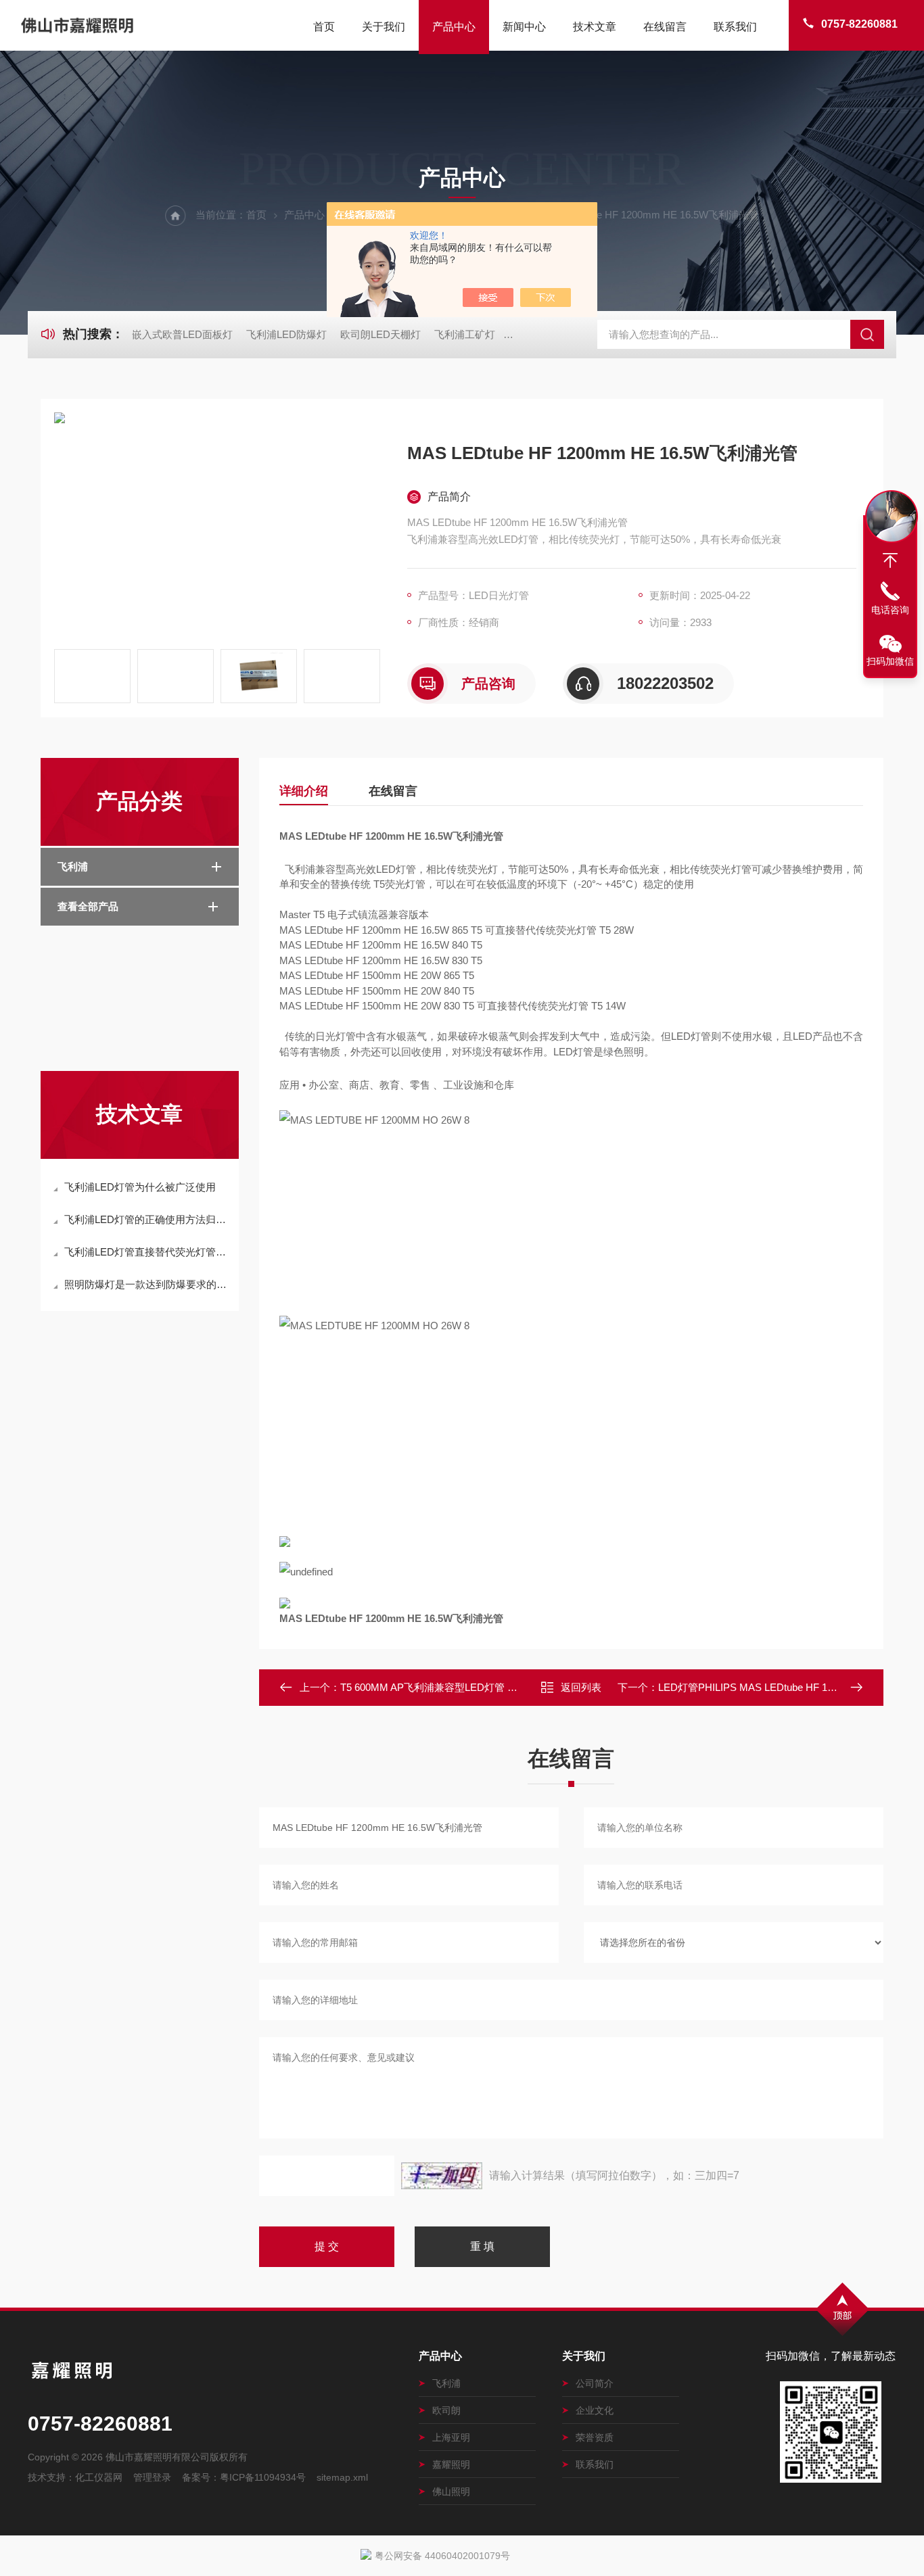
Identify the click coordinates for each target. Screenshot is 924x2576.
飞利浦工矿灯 (465, 334)
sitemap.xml (342, 2477)
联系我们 (735, 27)
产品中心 (454, 27)
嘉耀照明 (451, 2464)
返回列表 (581, 1687)
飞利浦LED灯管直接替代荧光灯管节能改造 (146, 1252)
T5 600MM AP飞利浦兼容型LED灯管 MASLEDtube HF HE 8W (480, 1687)
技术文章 (595, 27)
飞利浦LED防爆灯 (286, 334)
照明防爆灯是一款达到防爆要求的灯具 (146, 1284)
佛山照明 (451, 2491)
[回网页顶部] (890, 560)
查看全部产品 (88, 906)
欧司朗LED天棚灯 (380, 334)
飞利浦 (73, 866)
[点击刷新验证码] (442, 2176)
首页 (324, 27)
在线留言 (665, 27)
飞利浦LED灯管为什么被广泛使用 (140, 1187)
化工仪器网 (99, 2477)
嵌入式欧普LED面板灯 (182, 334)
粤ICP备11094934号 (263, 2477)
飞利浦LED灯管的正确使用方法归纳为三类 (146, 1219)
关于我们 (384, 27)
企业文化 (595, 2410)
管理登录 (152, 2477)
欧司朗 (446, 2410)
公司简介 (595, 2383)
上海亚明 (451, 2437)
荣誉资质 (595, 2437)
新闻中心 (524, 27)
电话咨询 (890, 610)
